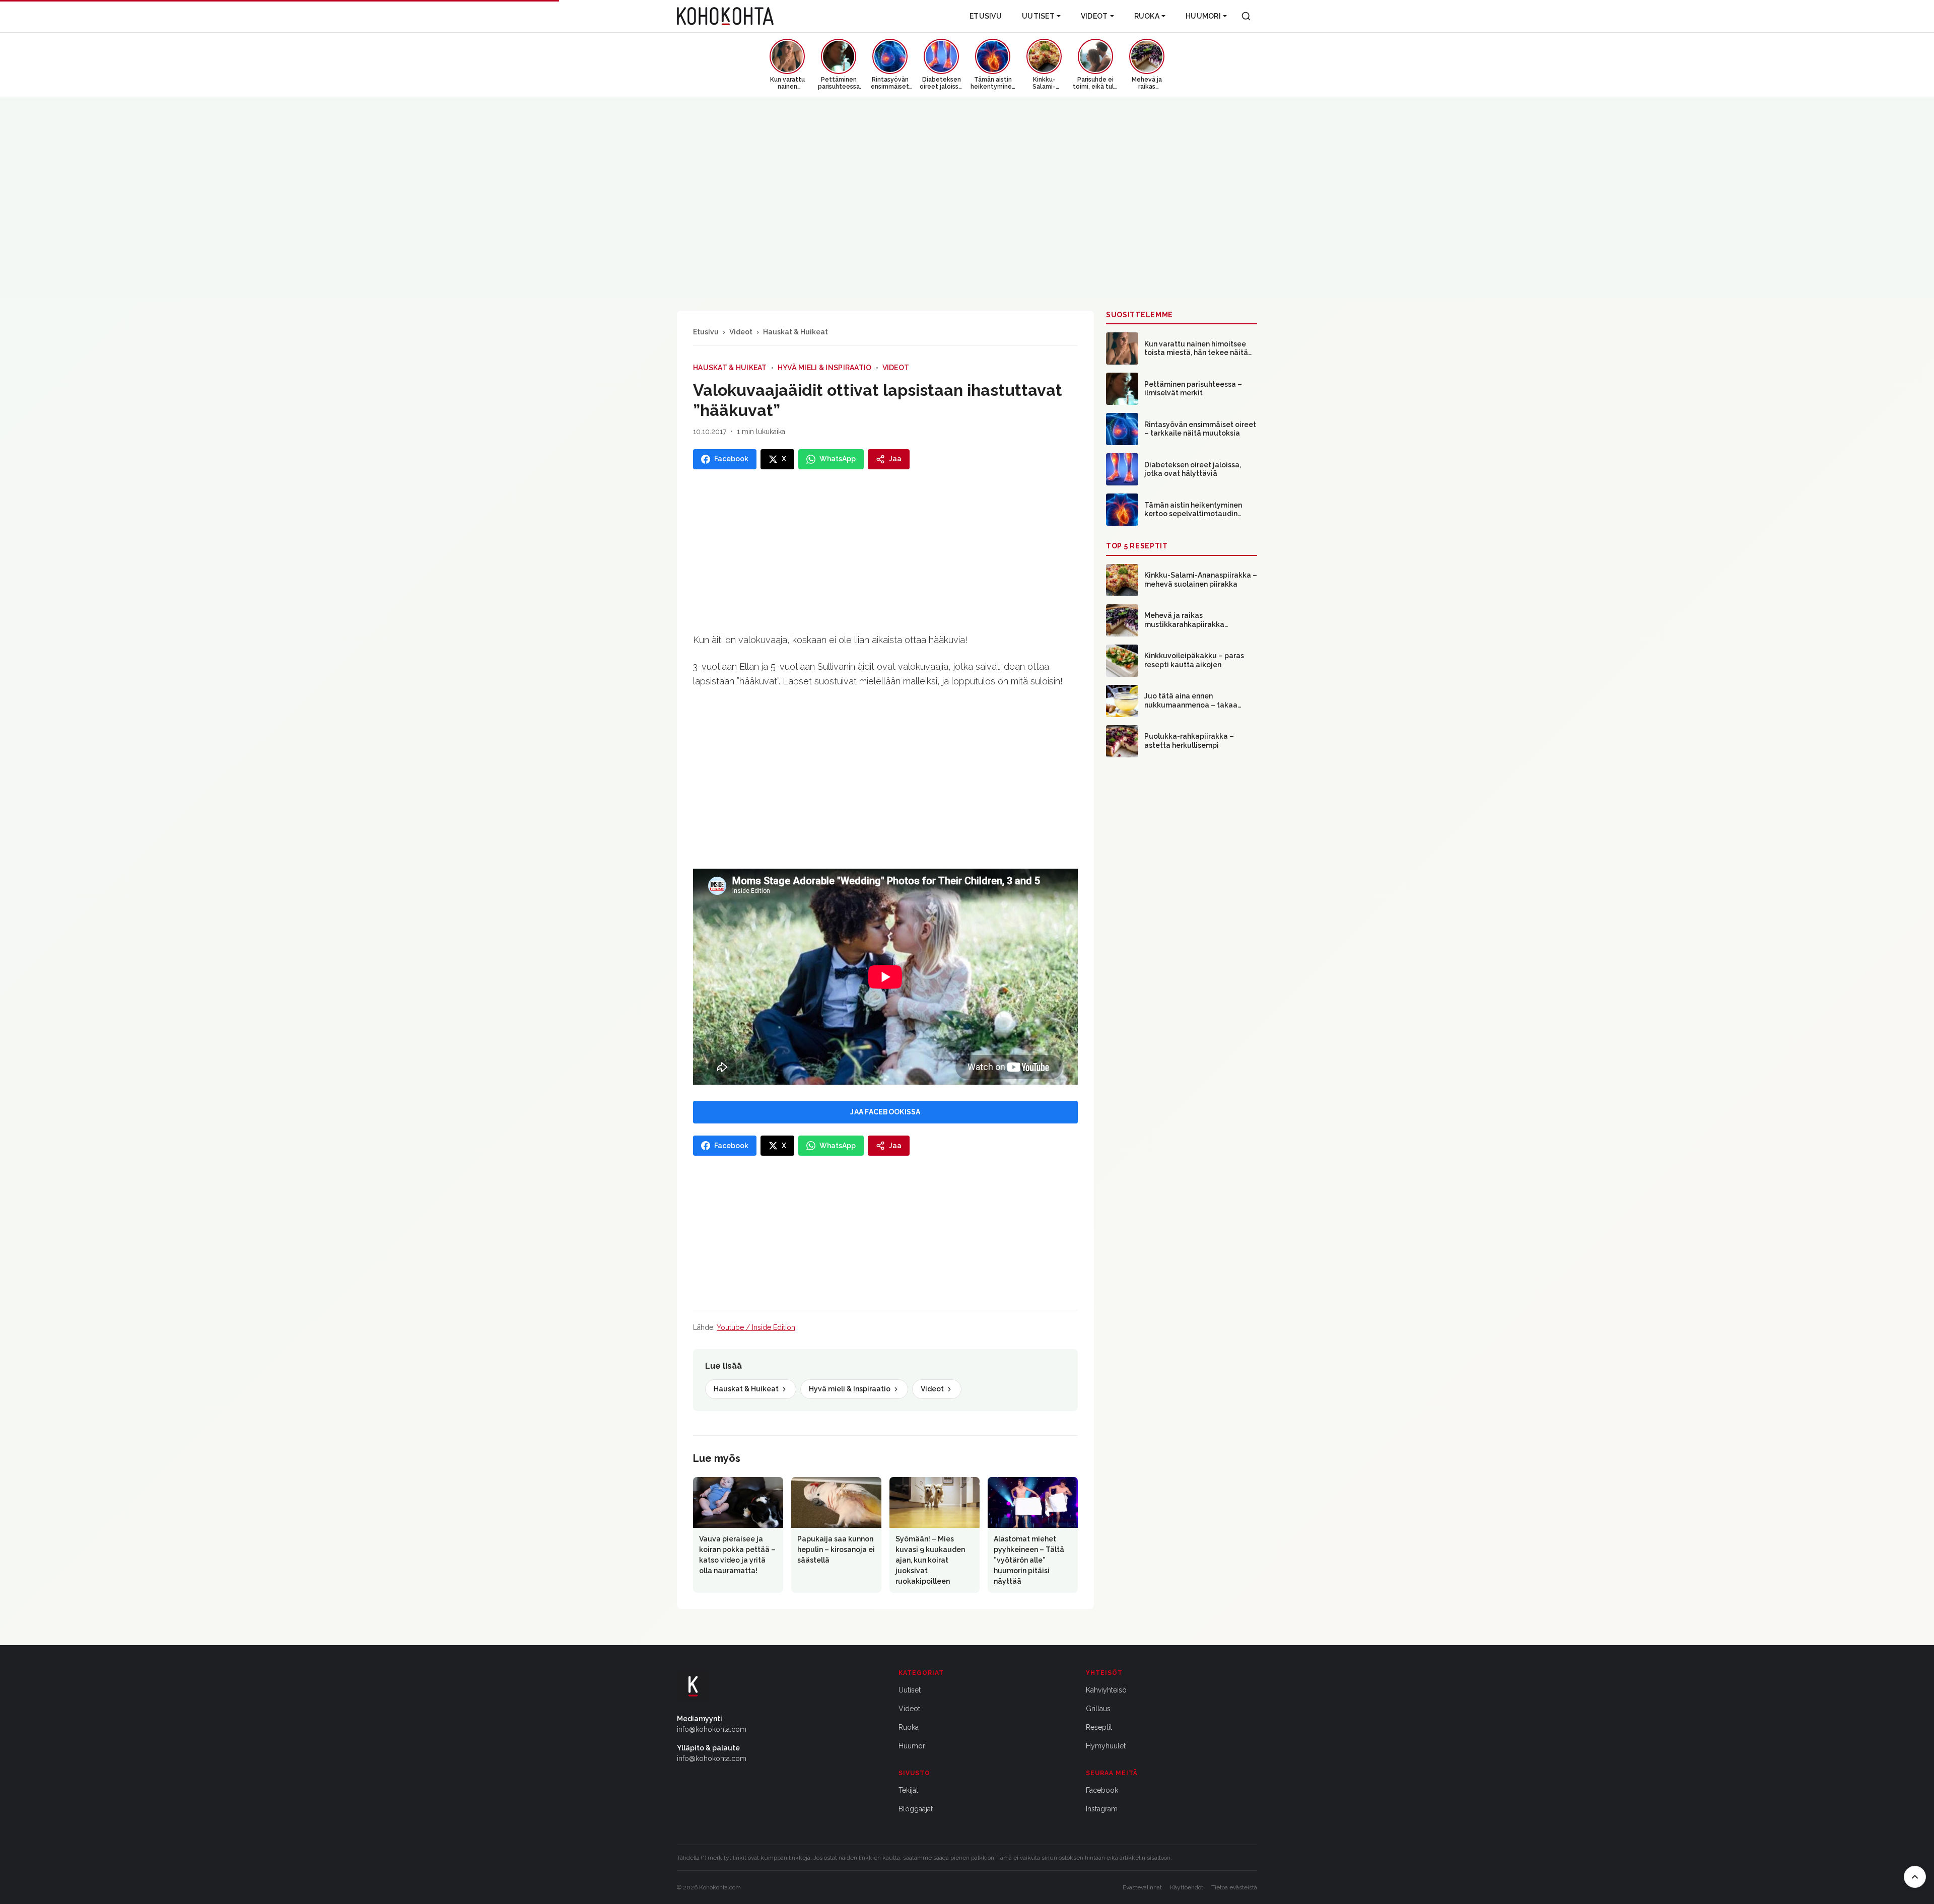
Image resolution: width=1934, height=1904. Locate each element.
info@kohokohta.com (712, 1729)
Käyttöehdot (1187, 1887)
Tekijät (908, 1790)
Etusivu (986, 16)
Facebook (1102, 1790)
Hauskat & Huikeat (796, 332)
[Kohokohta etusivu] (725, 16)
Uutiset (1038, 16)
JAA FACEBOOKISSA (885, 1112)
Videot (1094, 16)
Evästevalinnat (1142, 1887)
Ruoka (1147, 16)
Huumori (1203, 16)
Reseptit (1099, 1727)
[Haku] (1246, 16)
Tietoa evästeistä (1234, 1887)
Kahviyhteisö (1106, 1690)
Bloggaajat (916, 1809)
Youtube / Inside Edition (756, 1327)
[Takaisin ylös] (1915, 1877)
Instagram (1102, 1809)
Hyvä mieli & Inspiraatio (825, 368)
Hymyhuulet (1106, 1746)
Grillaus (1098, 1709)
